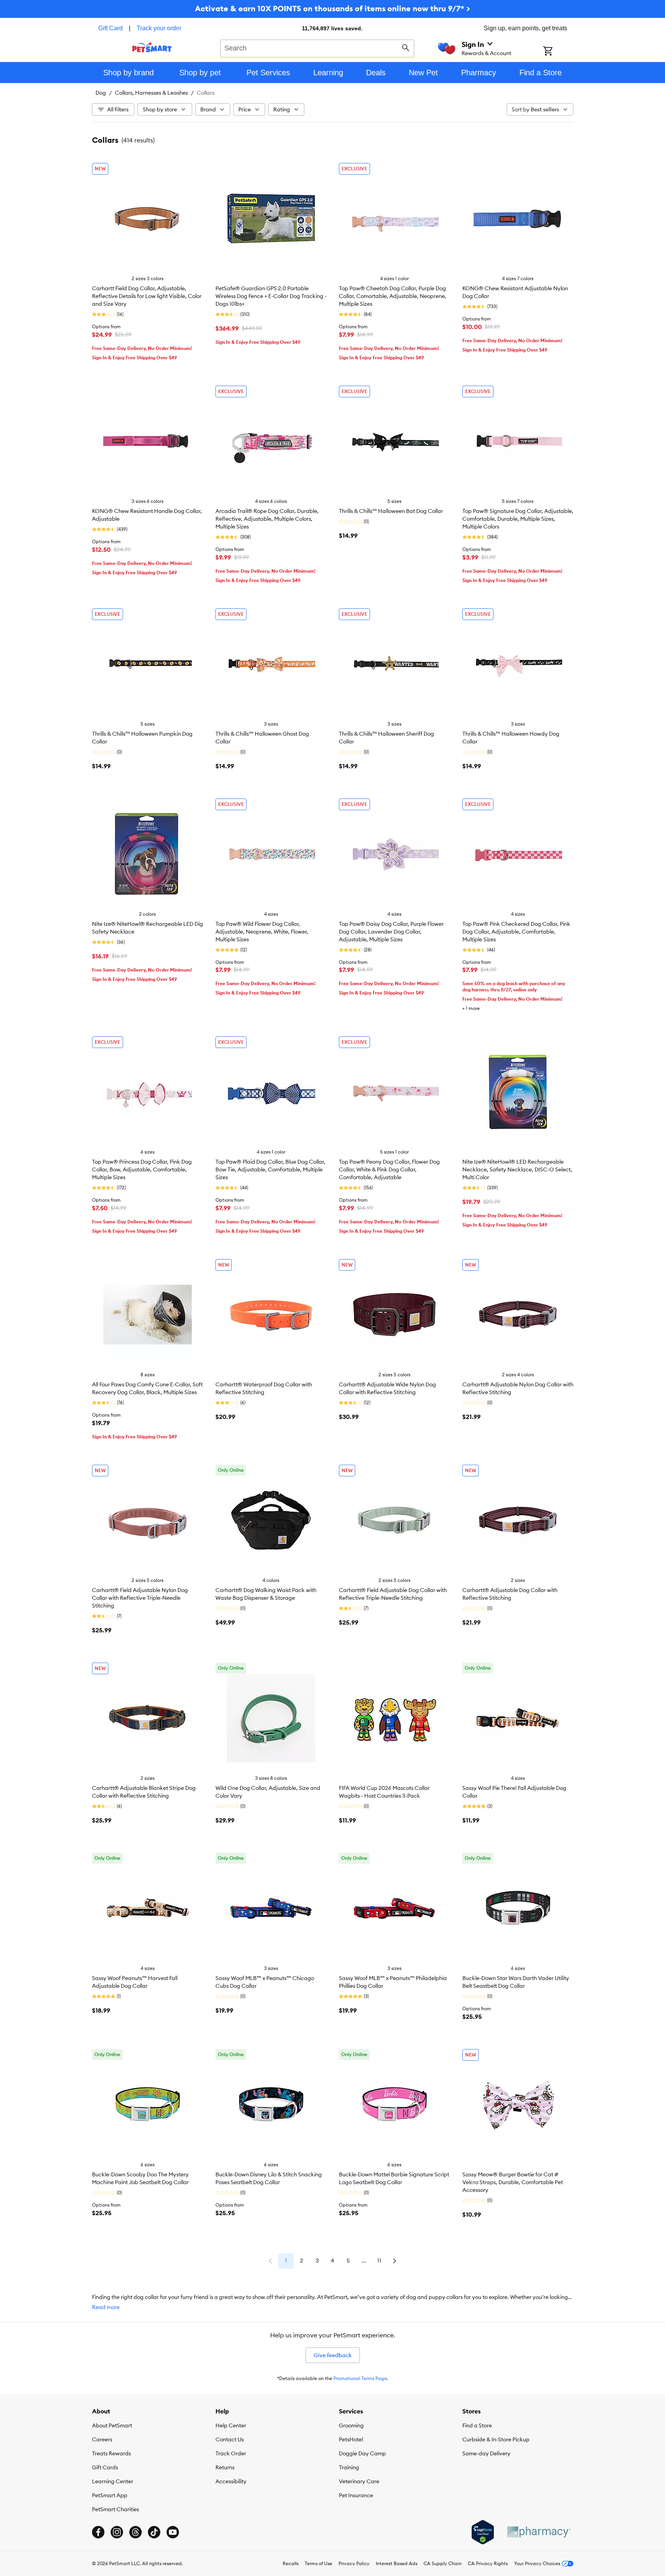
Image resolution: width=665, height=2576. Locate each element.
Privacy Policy (354, 2563)
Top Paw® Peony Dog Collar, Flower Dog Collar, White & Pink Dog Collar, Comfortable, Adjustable (389, 1169)
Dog (101, 93)
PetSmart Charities (115, 2509)
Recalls (291, 2563)
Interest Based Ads (397, 2563)
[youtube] (173, 2532)
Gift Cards (105, 2467)
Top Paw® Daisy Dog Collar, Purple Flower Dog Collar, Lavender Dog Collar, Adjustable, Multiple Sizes (391, 932)
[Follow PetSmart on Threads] (135, 2532)
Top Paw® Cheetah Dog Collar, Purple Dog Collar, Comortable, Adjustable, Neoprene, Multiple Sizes (393, 296)
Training (349, 2467)
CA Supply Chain (443, 2563)
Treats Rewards (111, 2453)
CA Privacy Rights (488, 2563)
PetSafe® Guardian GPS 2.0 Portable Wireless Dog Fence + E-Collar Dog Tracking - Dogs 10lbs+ (271, 296)
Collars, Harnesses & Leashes (151, 93)
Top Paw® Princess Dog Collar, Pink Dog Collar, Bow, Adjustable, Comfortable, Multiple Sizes (142, 1169)
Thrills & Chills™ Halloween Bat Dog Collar (391, 511)
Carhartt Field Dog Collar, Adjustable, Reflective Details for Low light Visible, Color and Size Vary (147, 296)
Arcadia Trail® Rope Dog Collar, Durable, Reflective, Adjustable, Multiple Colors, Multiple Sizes (267, 519)
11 (379, 2261)
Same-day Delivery (486, 2453)
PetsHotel (351, 2439)
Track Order (231, 2453)
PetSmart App (110, 2495)
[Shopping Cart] (558, 52)
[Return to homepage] (152, 47)
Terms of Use (319, 2563)
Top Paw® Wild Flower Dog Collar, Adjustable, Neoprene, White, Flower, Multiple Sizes (262, 932)
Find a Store (477, 2425)
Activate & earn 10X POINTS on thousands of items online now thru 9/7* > (332, 8)
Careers (102, 2439)
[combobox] (317, 47)
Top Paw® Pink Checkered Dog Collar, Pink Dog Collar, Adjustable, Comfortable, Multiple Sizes (516, 932)
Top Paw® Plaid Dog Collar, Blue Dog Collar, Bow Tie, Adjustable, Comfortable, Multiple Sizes (270, 1169)
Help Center (231, 2425)
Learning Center (113, 2481)
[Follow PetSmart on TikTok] (154, 2532)
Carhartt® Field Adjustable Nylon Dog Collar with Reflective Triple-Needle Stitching (140, 1598)
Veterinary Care (359, 2481)
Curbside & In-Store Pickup (496, 2439)
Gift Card (110, 28)
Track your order (159, 28)
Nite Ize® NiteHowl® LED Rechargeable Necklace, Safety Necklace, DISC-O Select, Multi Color (517, 1169)
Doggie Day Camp (362, 2453)
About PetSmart (112, 2425)
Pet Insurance (356, 2495)
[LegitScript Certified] (483, 2532)
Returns (225, 2467)
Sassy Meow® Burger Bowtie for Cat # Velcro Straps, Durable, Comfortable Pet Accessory (513, 2182)
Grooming (351, 2425)
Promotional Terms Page (360, 2378)
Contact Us (230, 2439)
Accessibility (231, 2481)
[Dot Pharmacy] (538, 2532)
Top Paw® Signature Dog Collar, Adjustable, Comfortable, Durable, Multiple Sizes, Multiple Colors (518, 519)
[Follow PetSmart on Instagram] (117, 2532)
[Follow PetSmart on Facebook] (98, 2532)
